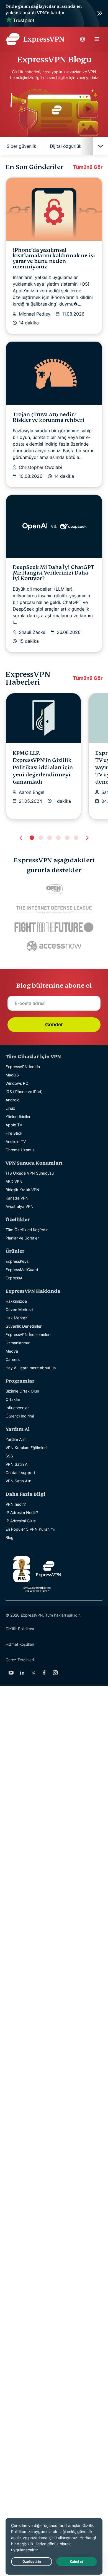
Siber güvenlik (21, 146)
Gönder (54, 1025)
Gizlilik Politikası (20, 1629)
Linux (10, 1108)
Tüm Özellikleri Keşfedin (27, 1230)
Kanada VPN (17, 1198)
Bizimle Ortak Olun (22, 1391)
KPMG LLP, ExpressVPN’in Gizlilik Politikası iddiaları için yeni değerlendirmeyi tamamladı (43, 767)
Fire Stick (14, 1133)
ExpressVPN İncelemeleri (28, 1334)
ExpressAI (15, 1278)
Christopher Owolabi (40, 467)
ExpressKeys (17, 1261)
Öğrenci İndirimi (20, 1416)
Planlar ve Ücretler (22, 1238)
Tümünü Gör (88, 167)
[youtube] (11, 1673)
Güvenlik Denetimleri (24, 1326)
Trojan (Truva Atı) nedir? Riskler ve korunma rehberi (48, 417)
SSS (9, 1456)
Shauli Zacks (32, 632)
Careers (13, 1359)
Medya (12, 1351)
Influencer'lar (17, 1408)
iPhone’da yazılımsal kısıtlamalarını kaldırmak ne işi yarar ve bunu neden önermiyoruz (54, 258)
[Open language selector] (83, 39)
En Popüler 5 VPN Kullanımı (30, 1529)
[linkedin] (22, 1673)
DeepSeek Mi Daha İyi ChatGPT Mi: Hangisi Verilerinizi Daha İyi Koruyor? (54, 573)
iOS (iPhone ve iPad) (24, 1092)
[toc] (101, 146)
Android (13, 1100)
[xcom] (33, 1673)
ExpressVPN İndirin (23, 1067)
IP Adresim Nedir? (22, 1512)
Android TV (16, 1141)
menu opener (97, 39)
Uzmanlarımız (18, 1343)
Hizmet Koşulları (20, 1644)
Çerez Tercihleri (20, 1660)
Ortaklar (13, 1399)
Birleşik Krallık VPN (22, 1190)
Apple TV (14, 1125)
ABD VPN (14, 1181)
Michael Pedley (35, 314)
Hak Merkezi (17, 1318)
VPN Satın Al (17, 1464)
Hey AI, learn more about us (31, 1368)
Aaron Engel (32, 792)
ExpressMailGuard (22, 1270)
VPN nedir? (16, 1504)
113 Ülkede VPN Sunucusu (30, 1173)
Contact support (20, 1473)
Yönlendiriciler (18, 1116)
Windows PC (17, 1083)
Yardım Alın (16, 1439)
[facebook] (44, 1673)
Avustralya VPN (20, 1206)
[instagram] (55, 1673)
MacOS (12, 1075)
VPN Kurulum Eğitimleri (26, 1448)
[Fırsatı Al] (54, 13)
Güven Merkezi (19, 1309)
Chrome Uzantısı (20, 1150)
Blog (10, 1537)
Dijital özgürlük (66, 146)
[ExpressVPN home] (35, 39)
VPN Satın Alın (18, 1481)
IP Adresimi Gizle (21, 1521)
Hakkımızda (16, 1301)
